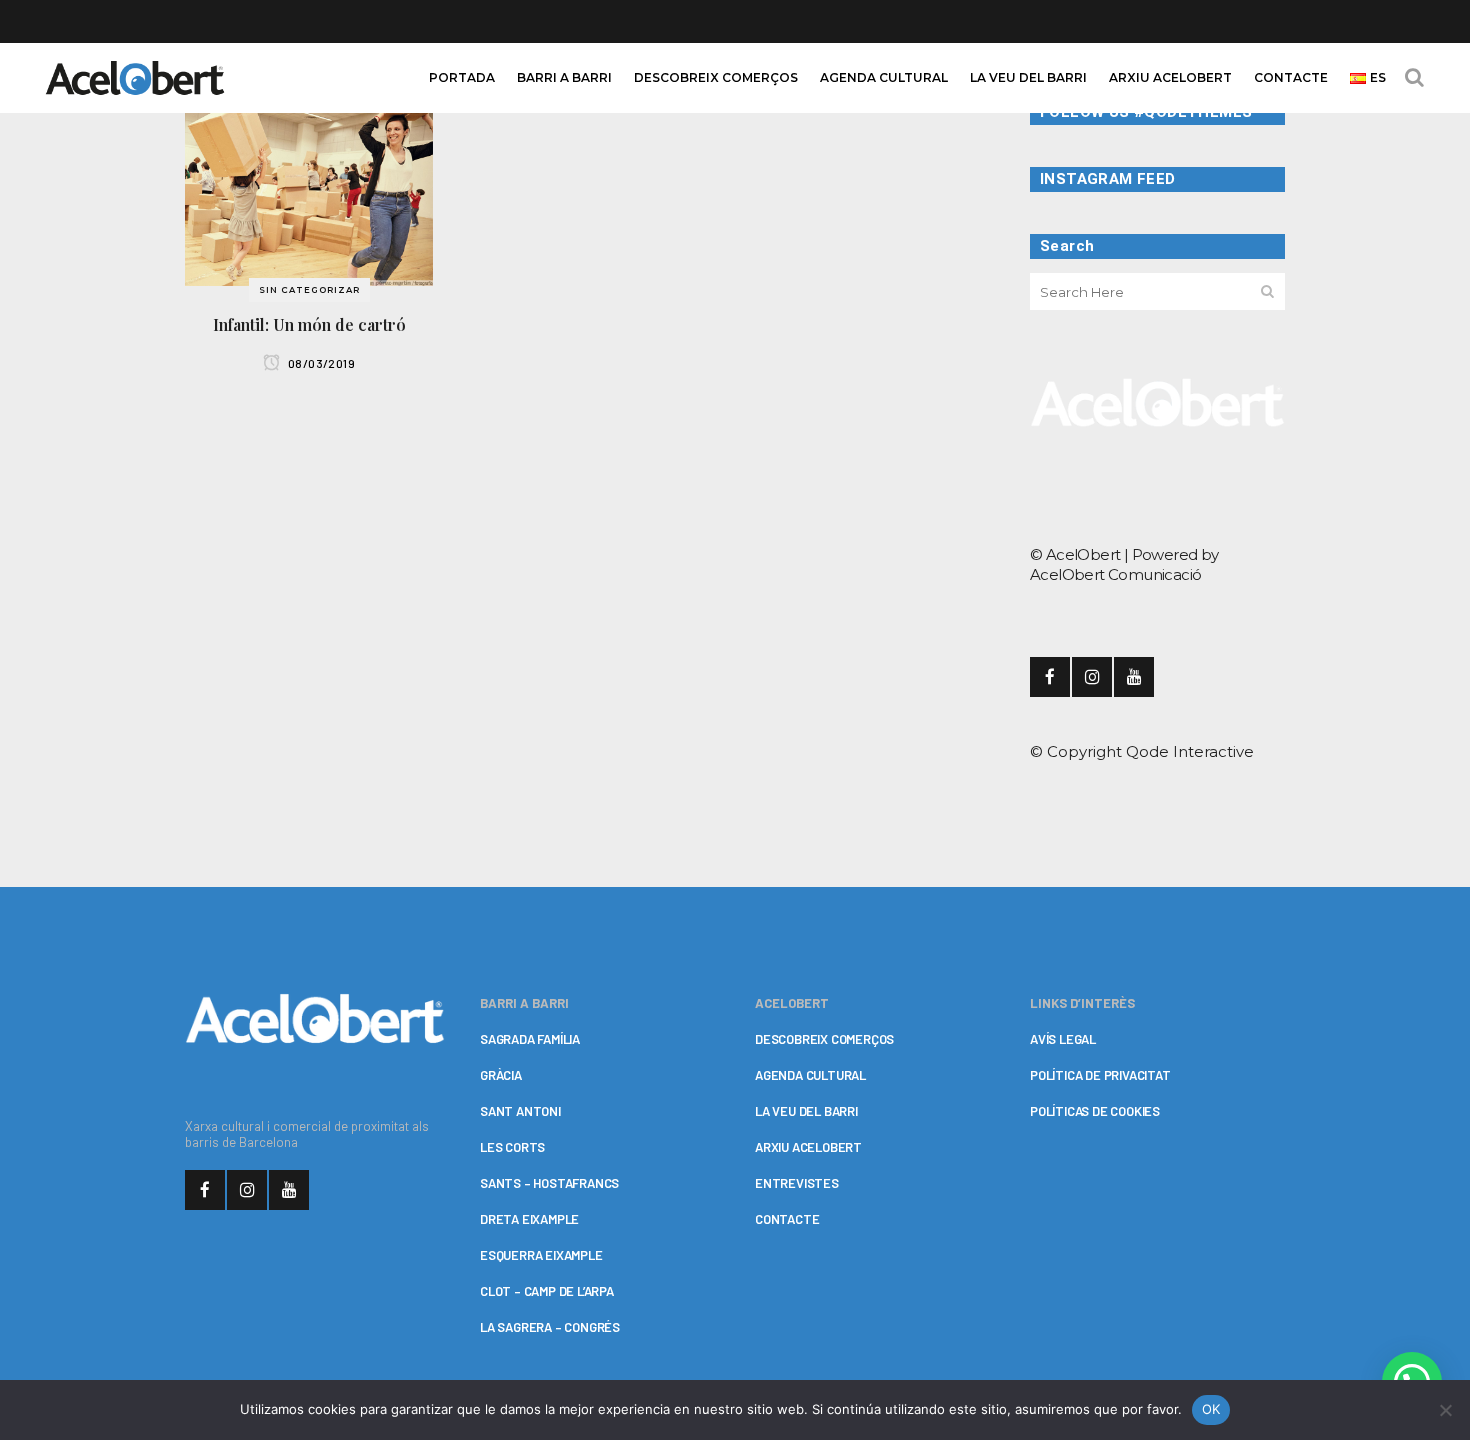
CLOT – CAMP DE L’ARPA (547, 1291)
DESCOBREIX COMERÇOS (824, 1039)
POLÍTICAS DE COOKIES (1095, 1111)
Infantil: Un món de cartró (309, 324)
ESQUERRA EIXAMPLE (541, 1255)
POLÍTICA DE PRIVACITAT (1100, 1075)
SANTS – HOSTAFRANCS (549, 1183)
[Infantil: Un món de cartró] (309, 191)
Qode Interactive (1190, 751)
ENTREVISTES (797, 1183)
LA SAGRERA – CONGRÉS (550, 1327)
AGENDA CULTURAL (810, 1075)
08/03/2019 (320, 363)
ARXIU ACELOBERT (808, 1147)
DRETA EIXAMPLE (529, 1219)
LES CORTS (512, 1147)
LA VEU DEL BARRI (806, 1111)
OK (1211, 1409)
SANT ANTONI (520, 1111)
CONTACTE (787, 1219)
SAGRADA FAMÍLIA (530, 1039)
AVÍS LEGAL (1063, 1039)
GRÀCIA (501, 1075)
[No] (1445, 1410)
